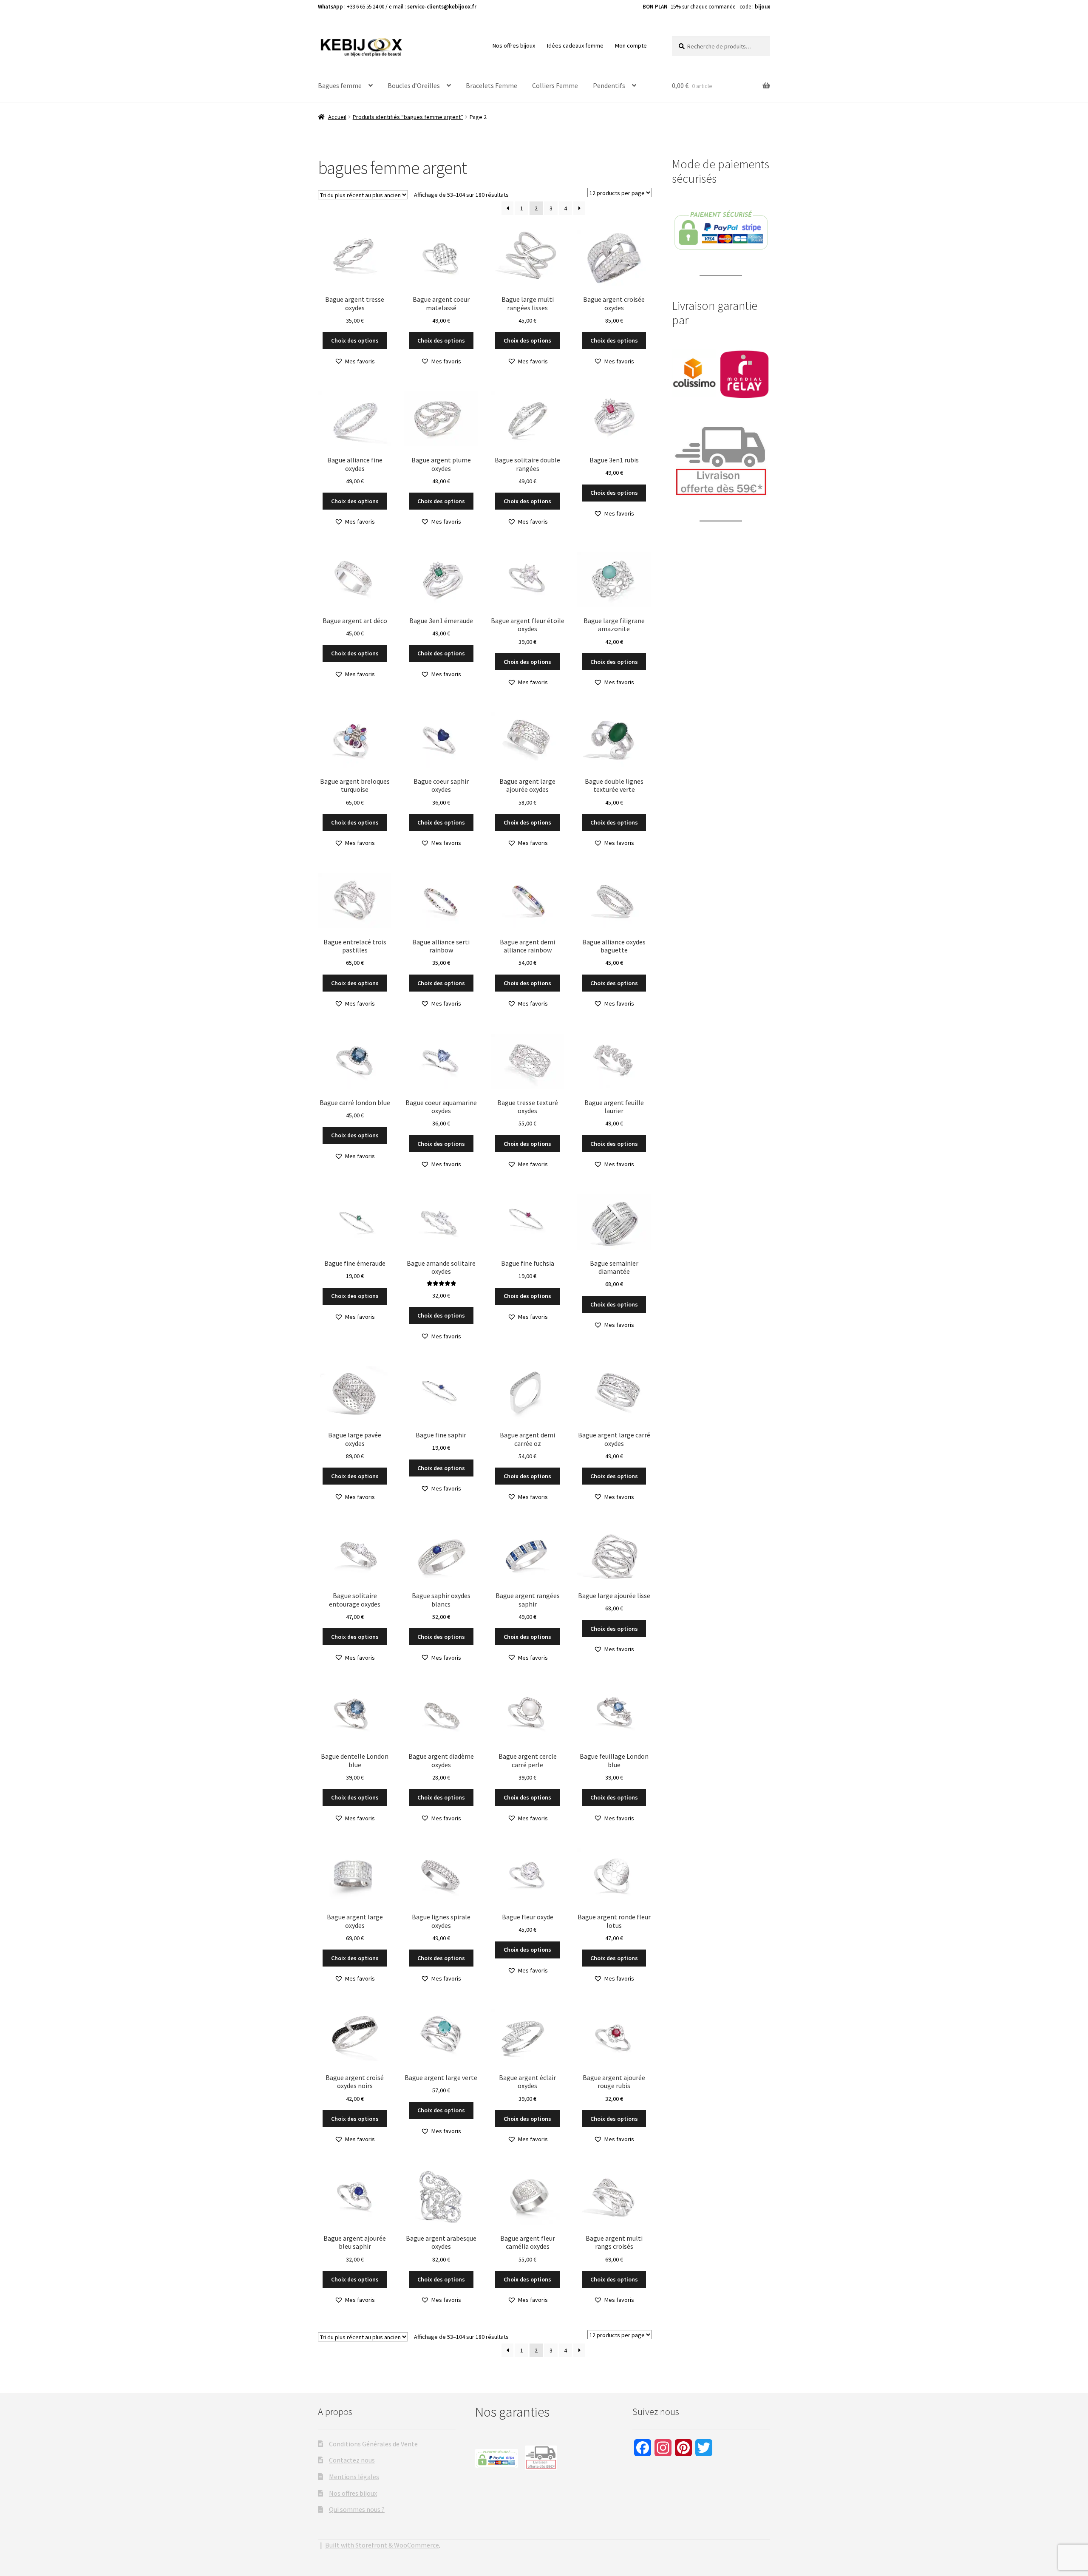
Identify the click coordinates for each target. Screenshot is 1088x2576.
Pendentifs (609, 85)
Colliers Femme (555, 85)
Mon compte (631, 45)
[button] (355, 361)
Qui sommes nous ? (357, 2509)
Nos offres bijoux (514, 45)
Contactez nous (352, 2460)
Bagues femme (340, 85)
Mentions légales (354, 2477)
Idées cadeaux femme (575, 45)
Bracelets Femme (492, 85)
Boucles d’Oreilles (414, 85)
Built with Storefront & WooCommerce (382, 2545)
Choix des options (355, 340)
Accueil (337, 117)
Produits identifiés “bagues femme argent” (408, 117)
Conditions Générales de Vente (373, 2444)
